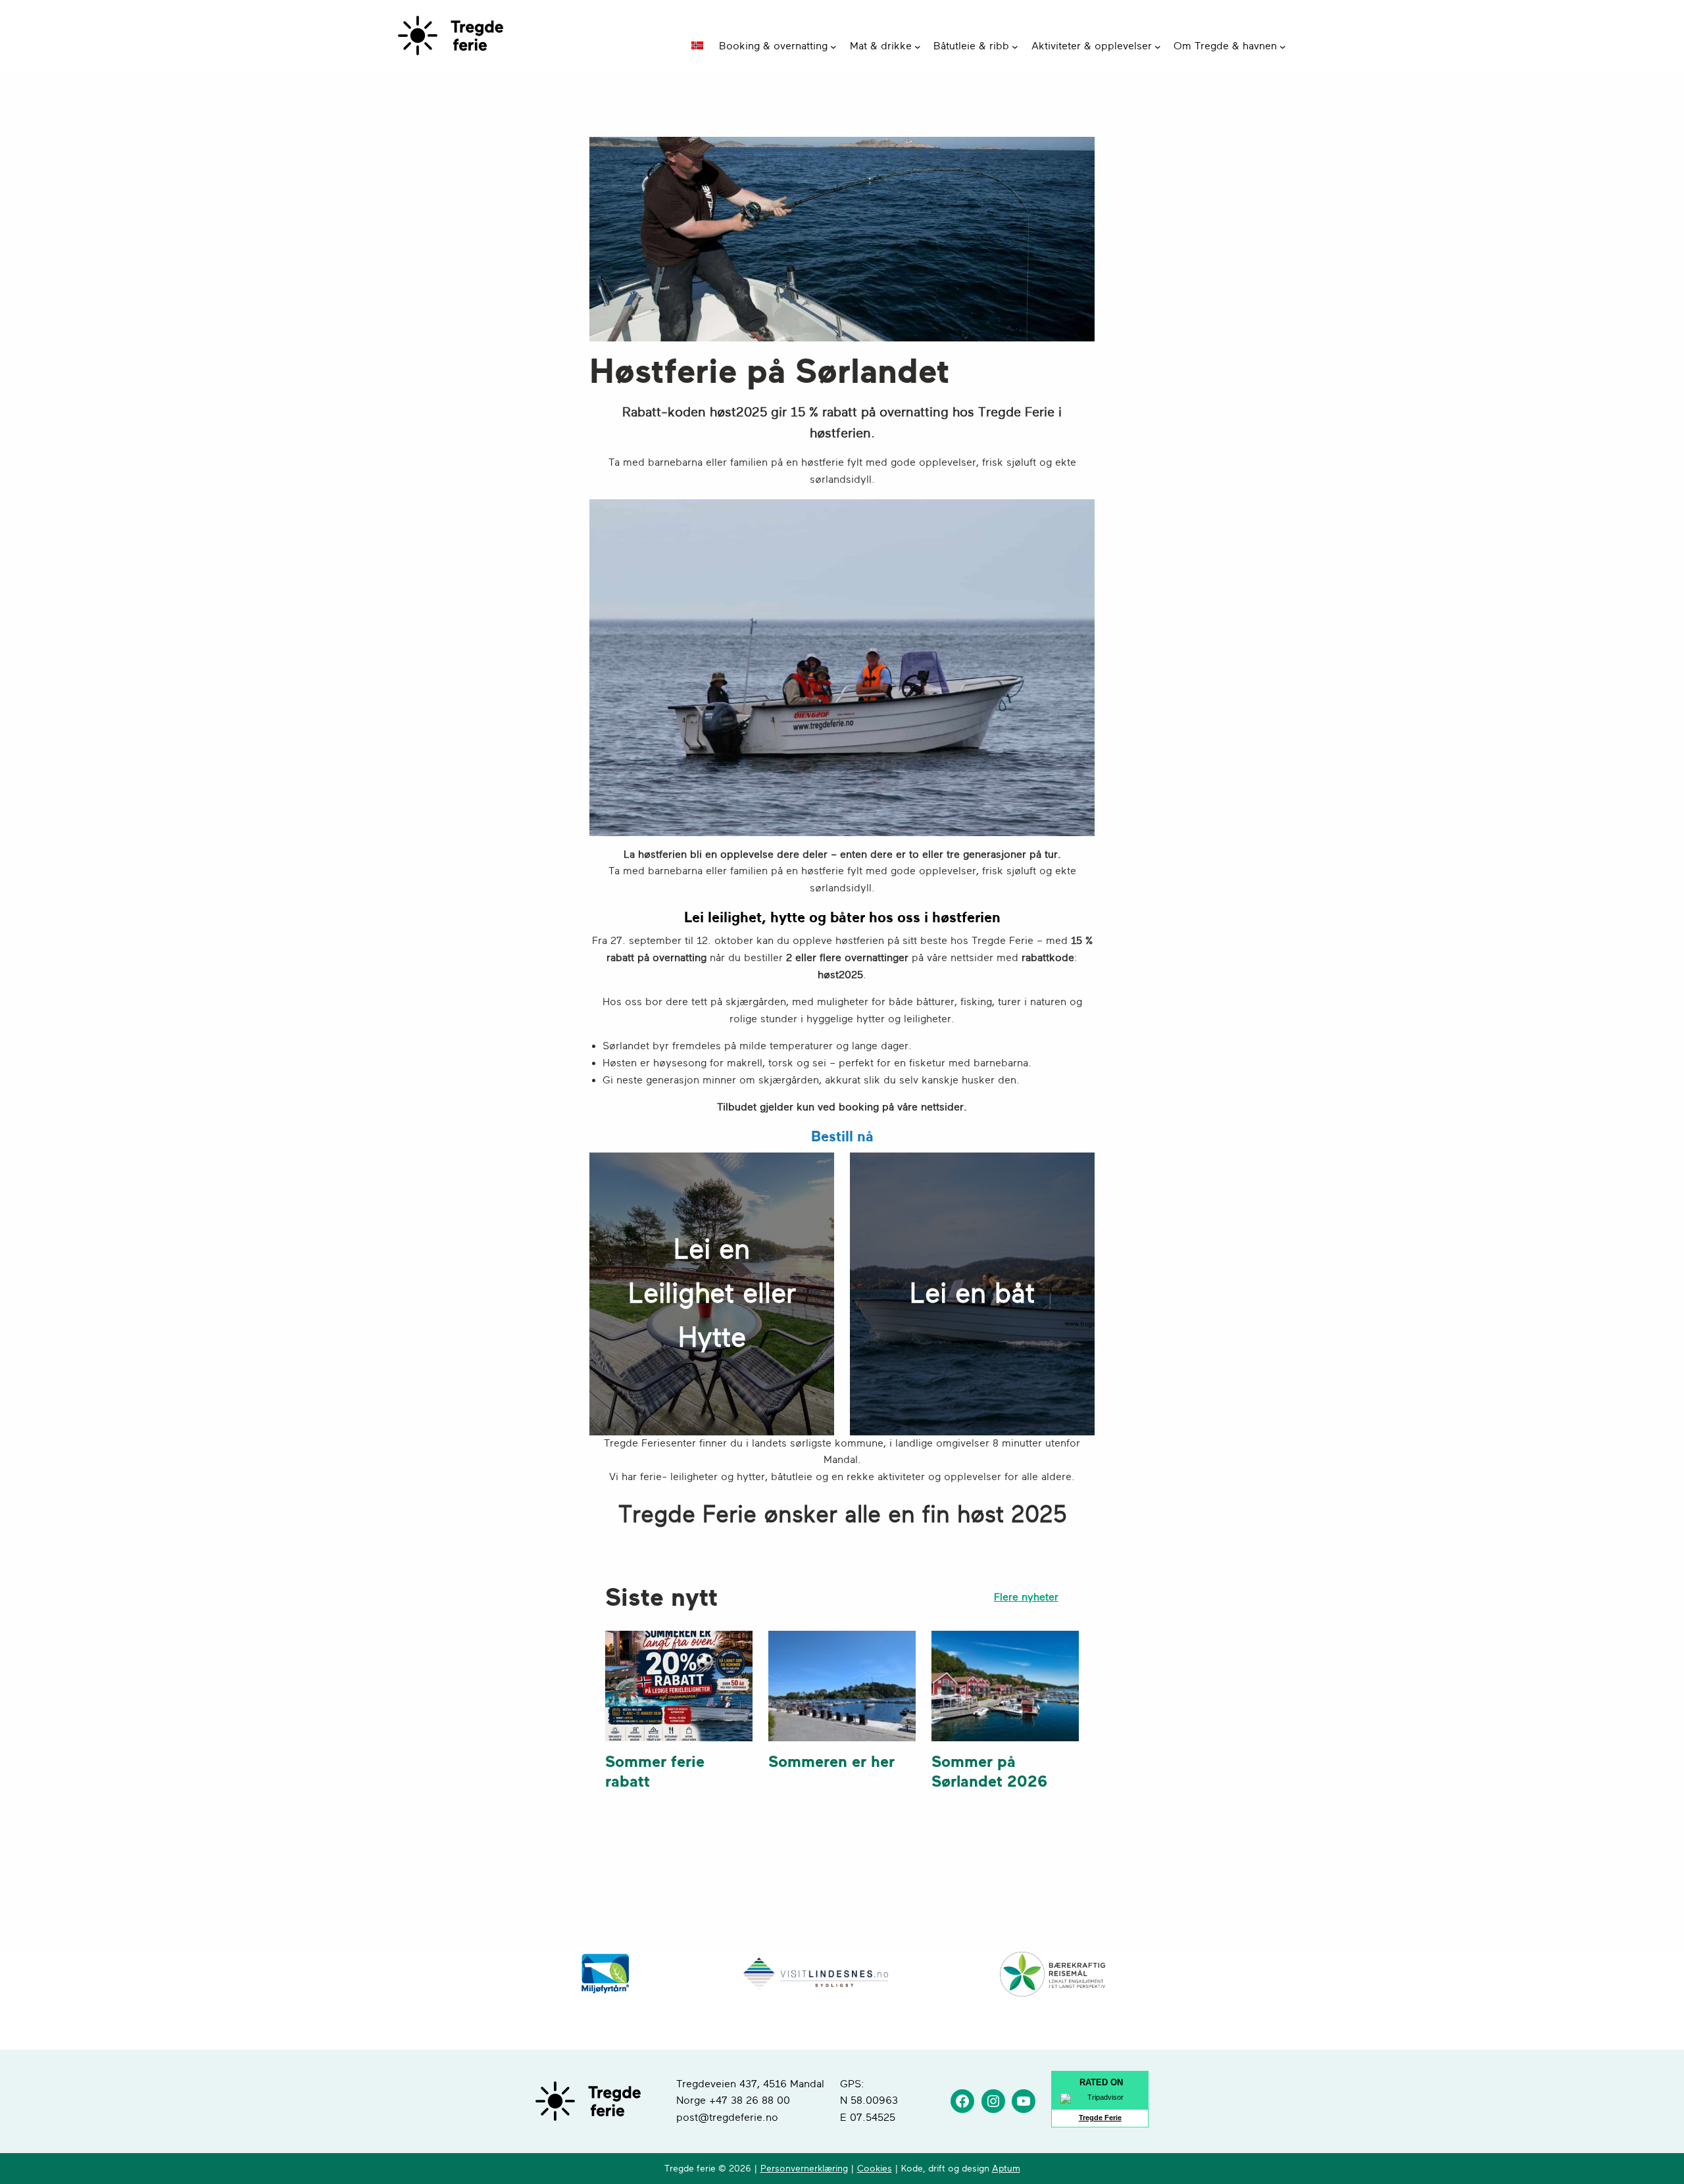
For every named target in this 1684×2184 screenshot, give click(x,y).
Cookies (875, 2169)
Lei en (712, 1249)
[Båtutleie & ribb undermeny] (1015, 47)
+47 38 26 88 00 (750, 2100)
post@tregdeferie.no (727, 2118)
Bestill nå (842, 1136)
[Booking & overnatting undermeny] (833, 47)
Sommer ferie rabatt (655, 1772)
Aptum (1006, 2169)
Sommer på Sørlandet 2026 (989, 1772)
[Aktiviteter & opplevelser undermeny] (1158, 47)
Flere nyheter (1026, 1597)
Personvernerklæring (804, 2169)
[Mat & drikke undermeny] (918, 47)
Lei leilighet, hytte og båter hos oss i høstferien (842, 917)
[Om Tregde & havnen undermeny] (1283, 47)
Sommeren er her (831, 1762)
